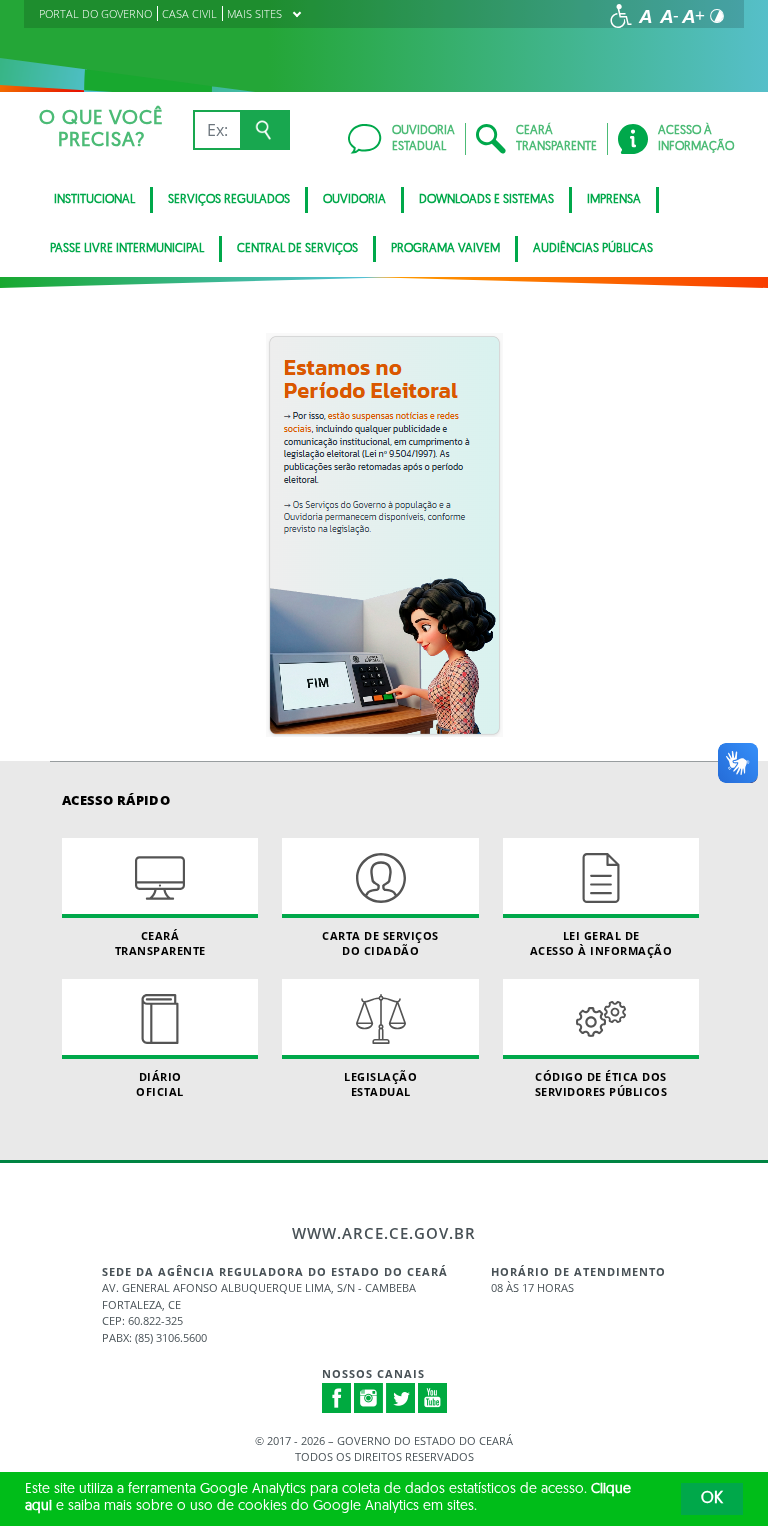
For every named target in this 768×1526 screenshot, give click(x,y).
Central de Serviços (297, 249)
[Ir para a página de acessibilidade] (621, 16)
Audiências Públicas (593, 249)
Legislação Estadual (380, 1084)
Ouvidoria (354, 200)
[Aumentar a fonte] (693, 16)
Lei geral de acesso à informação (601, 943)
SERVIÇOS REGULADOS (229, 200)
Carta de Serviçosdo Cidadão (380, 943)
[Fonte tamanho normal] (645, 16)
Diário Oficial (160, 1084)
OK (712, 1499)
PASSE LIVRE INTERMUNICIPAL (127, 249)
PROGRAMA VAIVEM (445, 249)
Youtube (433, 1398)
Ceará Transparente (160, 943)
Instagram (369, 1398)
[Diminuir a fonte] (669, 16)
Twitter (401, 1398)
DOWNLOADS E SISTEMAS (486, 200)
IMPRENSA (614, 200)
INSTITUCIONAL (94, 200)
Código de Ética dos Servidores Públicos (601, 1084)
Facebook (337, 1398)
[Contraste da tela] (717, 16)
